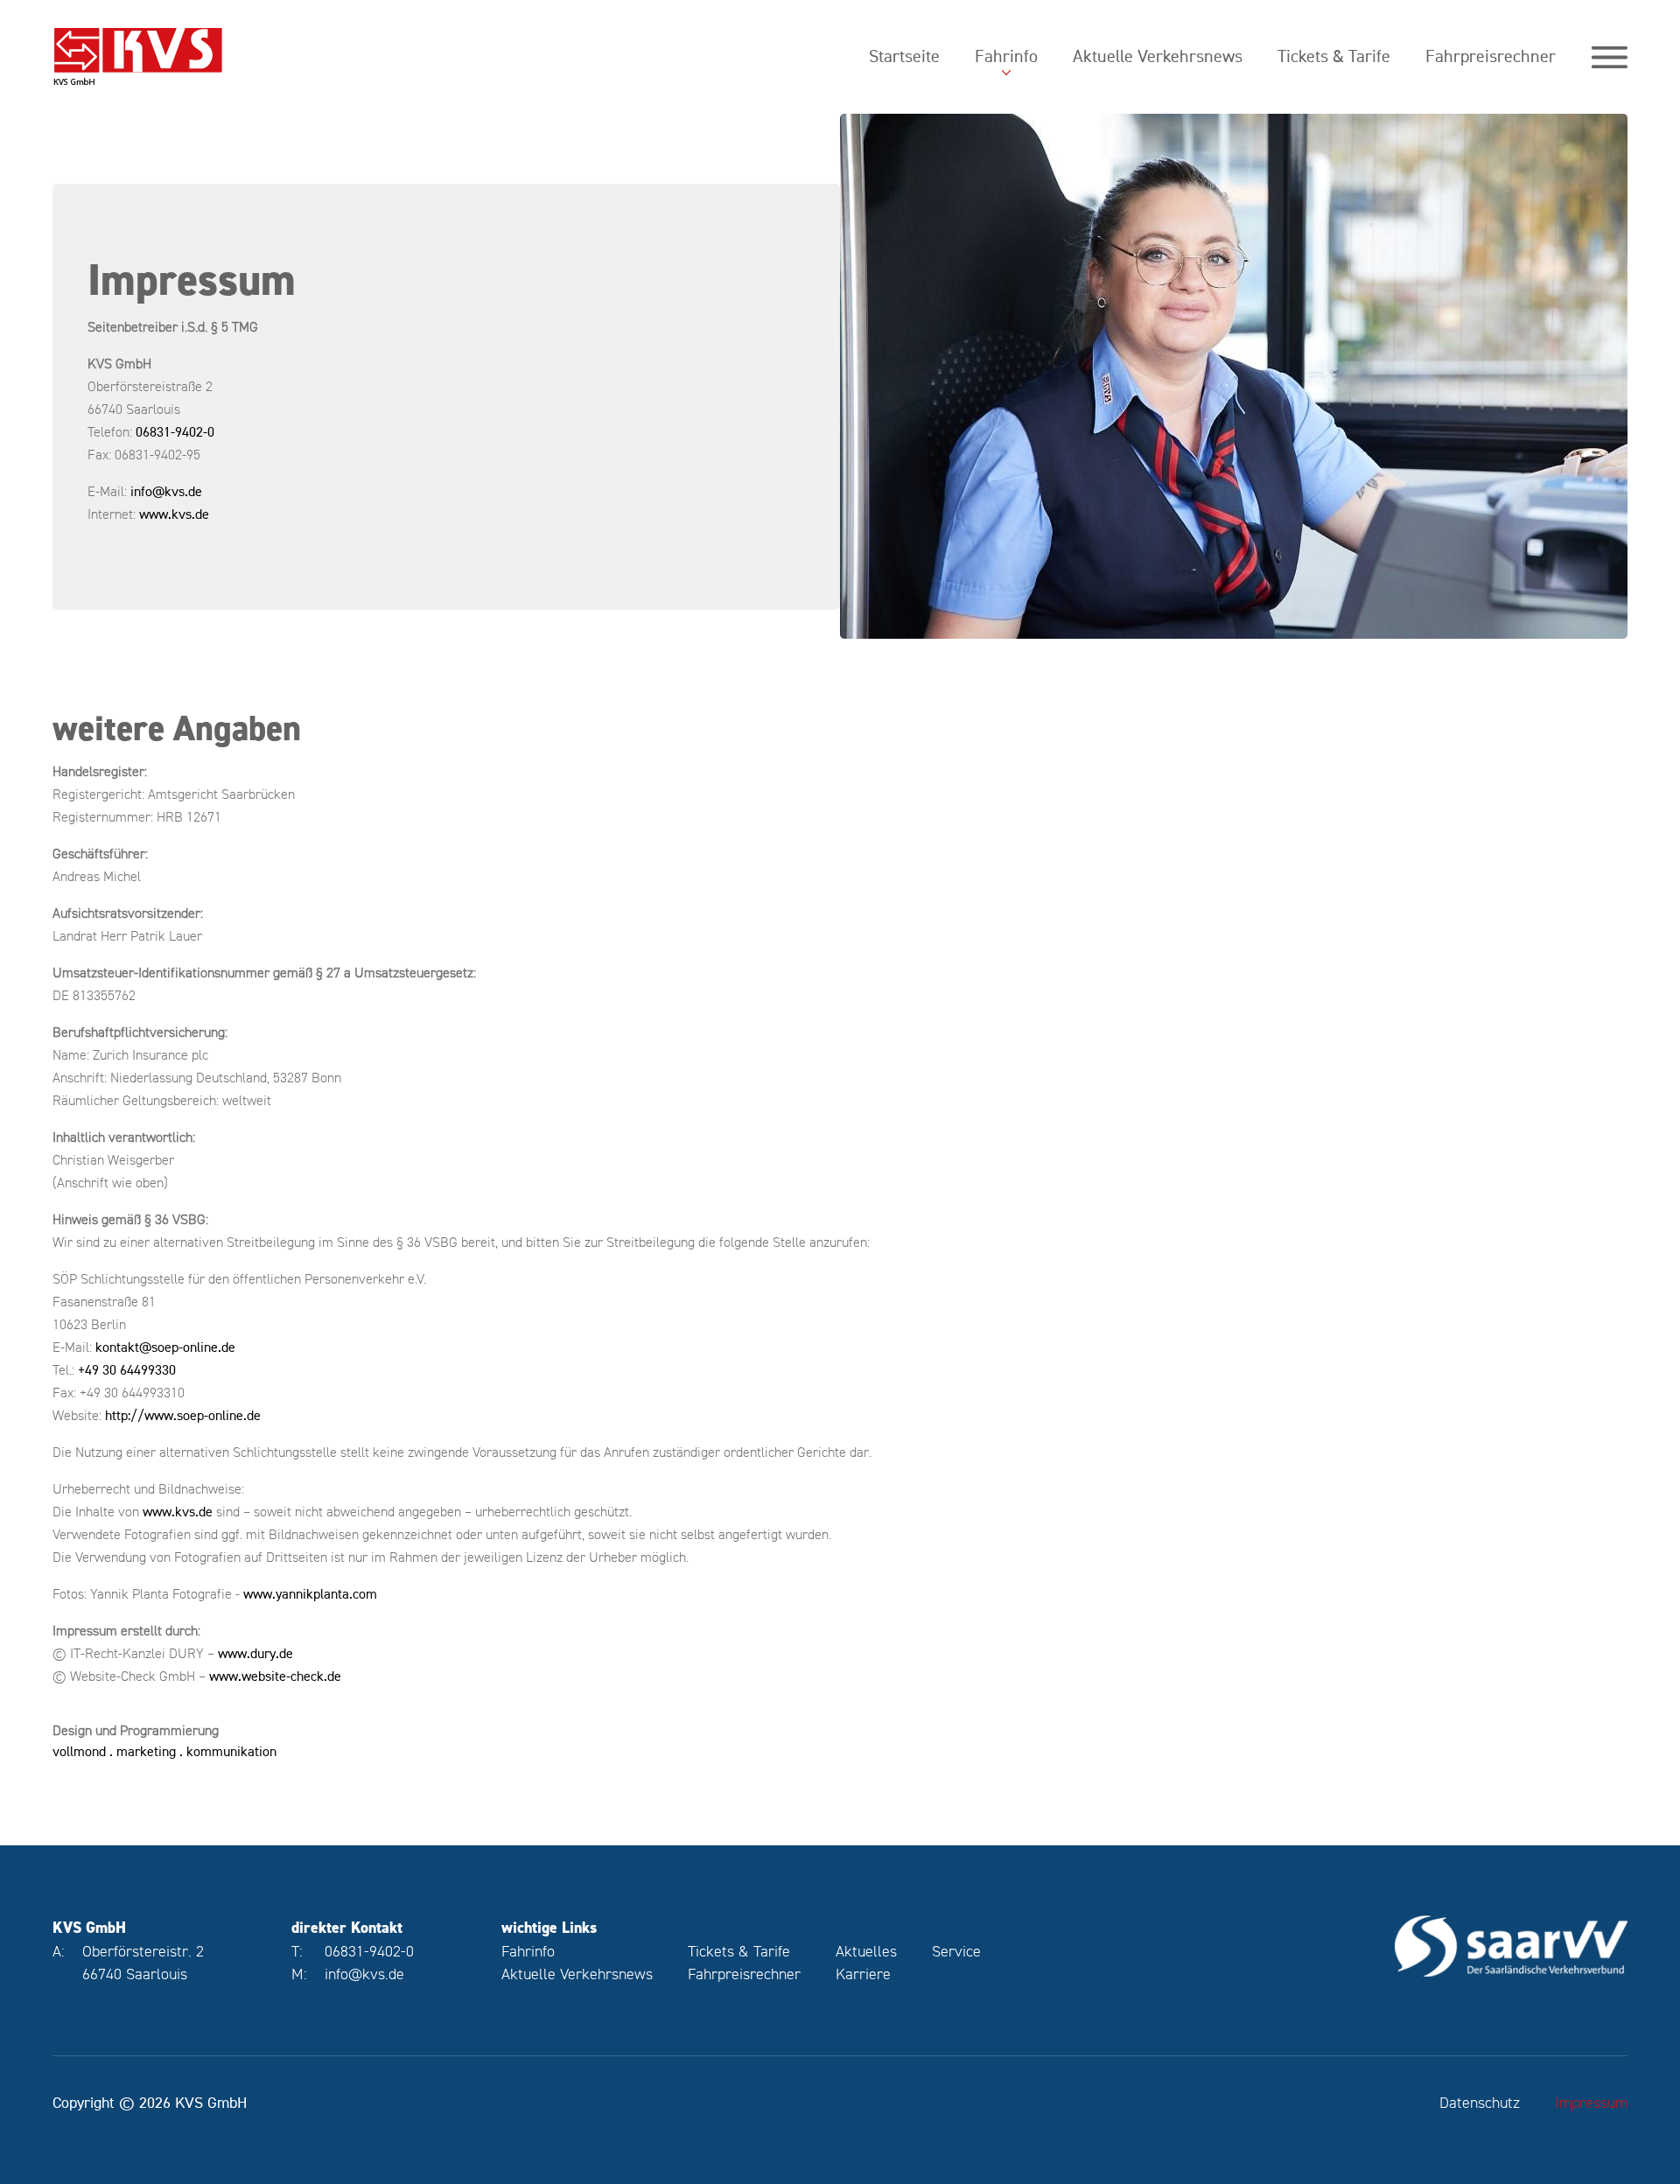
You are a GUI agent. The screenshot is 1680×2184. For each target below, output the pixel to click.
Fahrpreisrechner (1491, 56)
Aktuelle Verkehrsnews (1158, 56)
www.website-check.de (275, 1676)
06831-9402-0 (175, 432)
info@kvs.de (166, 491)
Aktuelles (866, 1951)
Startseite (904, 56)
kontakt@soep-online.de (165, 1347)
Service (956, 1951)
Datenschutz (1480, 2102)
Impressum (1591, 2102)
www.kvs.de (174, 514)
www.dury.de (255, 1653)
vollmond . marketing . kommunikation (164, 1751)
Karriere (863, 1974)
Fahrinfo (1006, 56)
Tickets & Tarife (1334, 56)
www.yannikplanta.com (310, 1594)
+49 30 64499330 (127, 1370)
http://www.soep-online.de (183, 1415)
